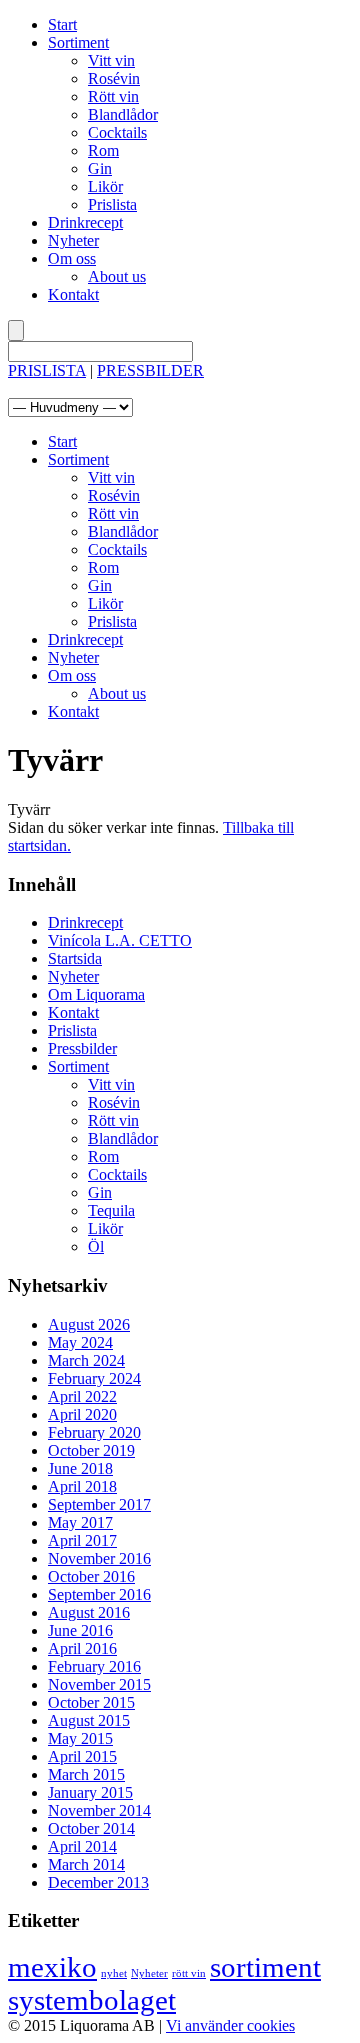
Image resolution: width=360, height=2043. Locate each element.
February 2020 (94, 1432)
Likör (105, 186)
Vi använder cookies (230, 2025)
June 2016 (80, 1630)
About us (117, 276)
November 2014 (99, 1810)
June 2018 (80, 1468)
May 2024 (80, 1342)
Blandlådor (123, 114)
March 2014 (86, 1864)
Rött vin (113, 96)
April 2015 (82, 1756)
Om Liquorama (96, 994)
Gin (100, 168)
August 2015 (89, 1720)
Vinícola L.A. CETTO (120, 940)
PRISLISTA (47, 370)
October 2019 (91, 1450)
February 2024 (94, 1378)
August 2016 (89, 1612)
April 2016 (82, 1648)
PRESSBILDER (150, 370)
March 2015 (86, 1774)
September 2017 (99, 1504)
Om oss (72, 258)
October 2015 (91, 1702)
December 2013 (98, 1882)
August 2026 (89, 1324)
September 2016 (99, 1594)
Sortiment (78, 42)
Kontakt (73, 294)
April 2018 (82, 1486)
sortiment (265, 1967)
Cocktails (117, 132)
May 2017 (80, 1522)
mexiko (52, 1967)
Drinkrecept (85, 222)
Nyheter (73, 240)
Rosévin (114, 78)
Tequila (111, 1210)
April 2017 (82, 1540)
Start (62, 24)
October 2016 (91, 1576)
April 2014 (82, 1846)
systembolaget (92, 2000)
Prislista (112, 204)
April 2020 (82, 1414)
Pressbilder (82, 1048)
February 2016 (94, 1666)
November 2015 (99, 1684)
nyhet (114, 1973)
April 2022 (82, 1396)
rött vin (189, 1973)
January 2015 (90, 1792)
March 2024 (86, 1360)
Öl (96, 1246)
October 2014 (91, 1828)
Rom (103, 150)
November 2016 (99, 1558)
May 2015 (80, 1738)
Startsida (75, 958)
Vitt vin (111, 60)
